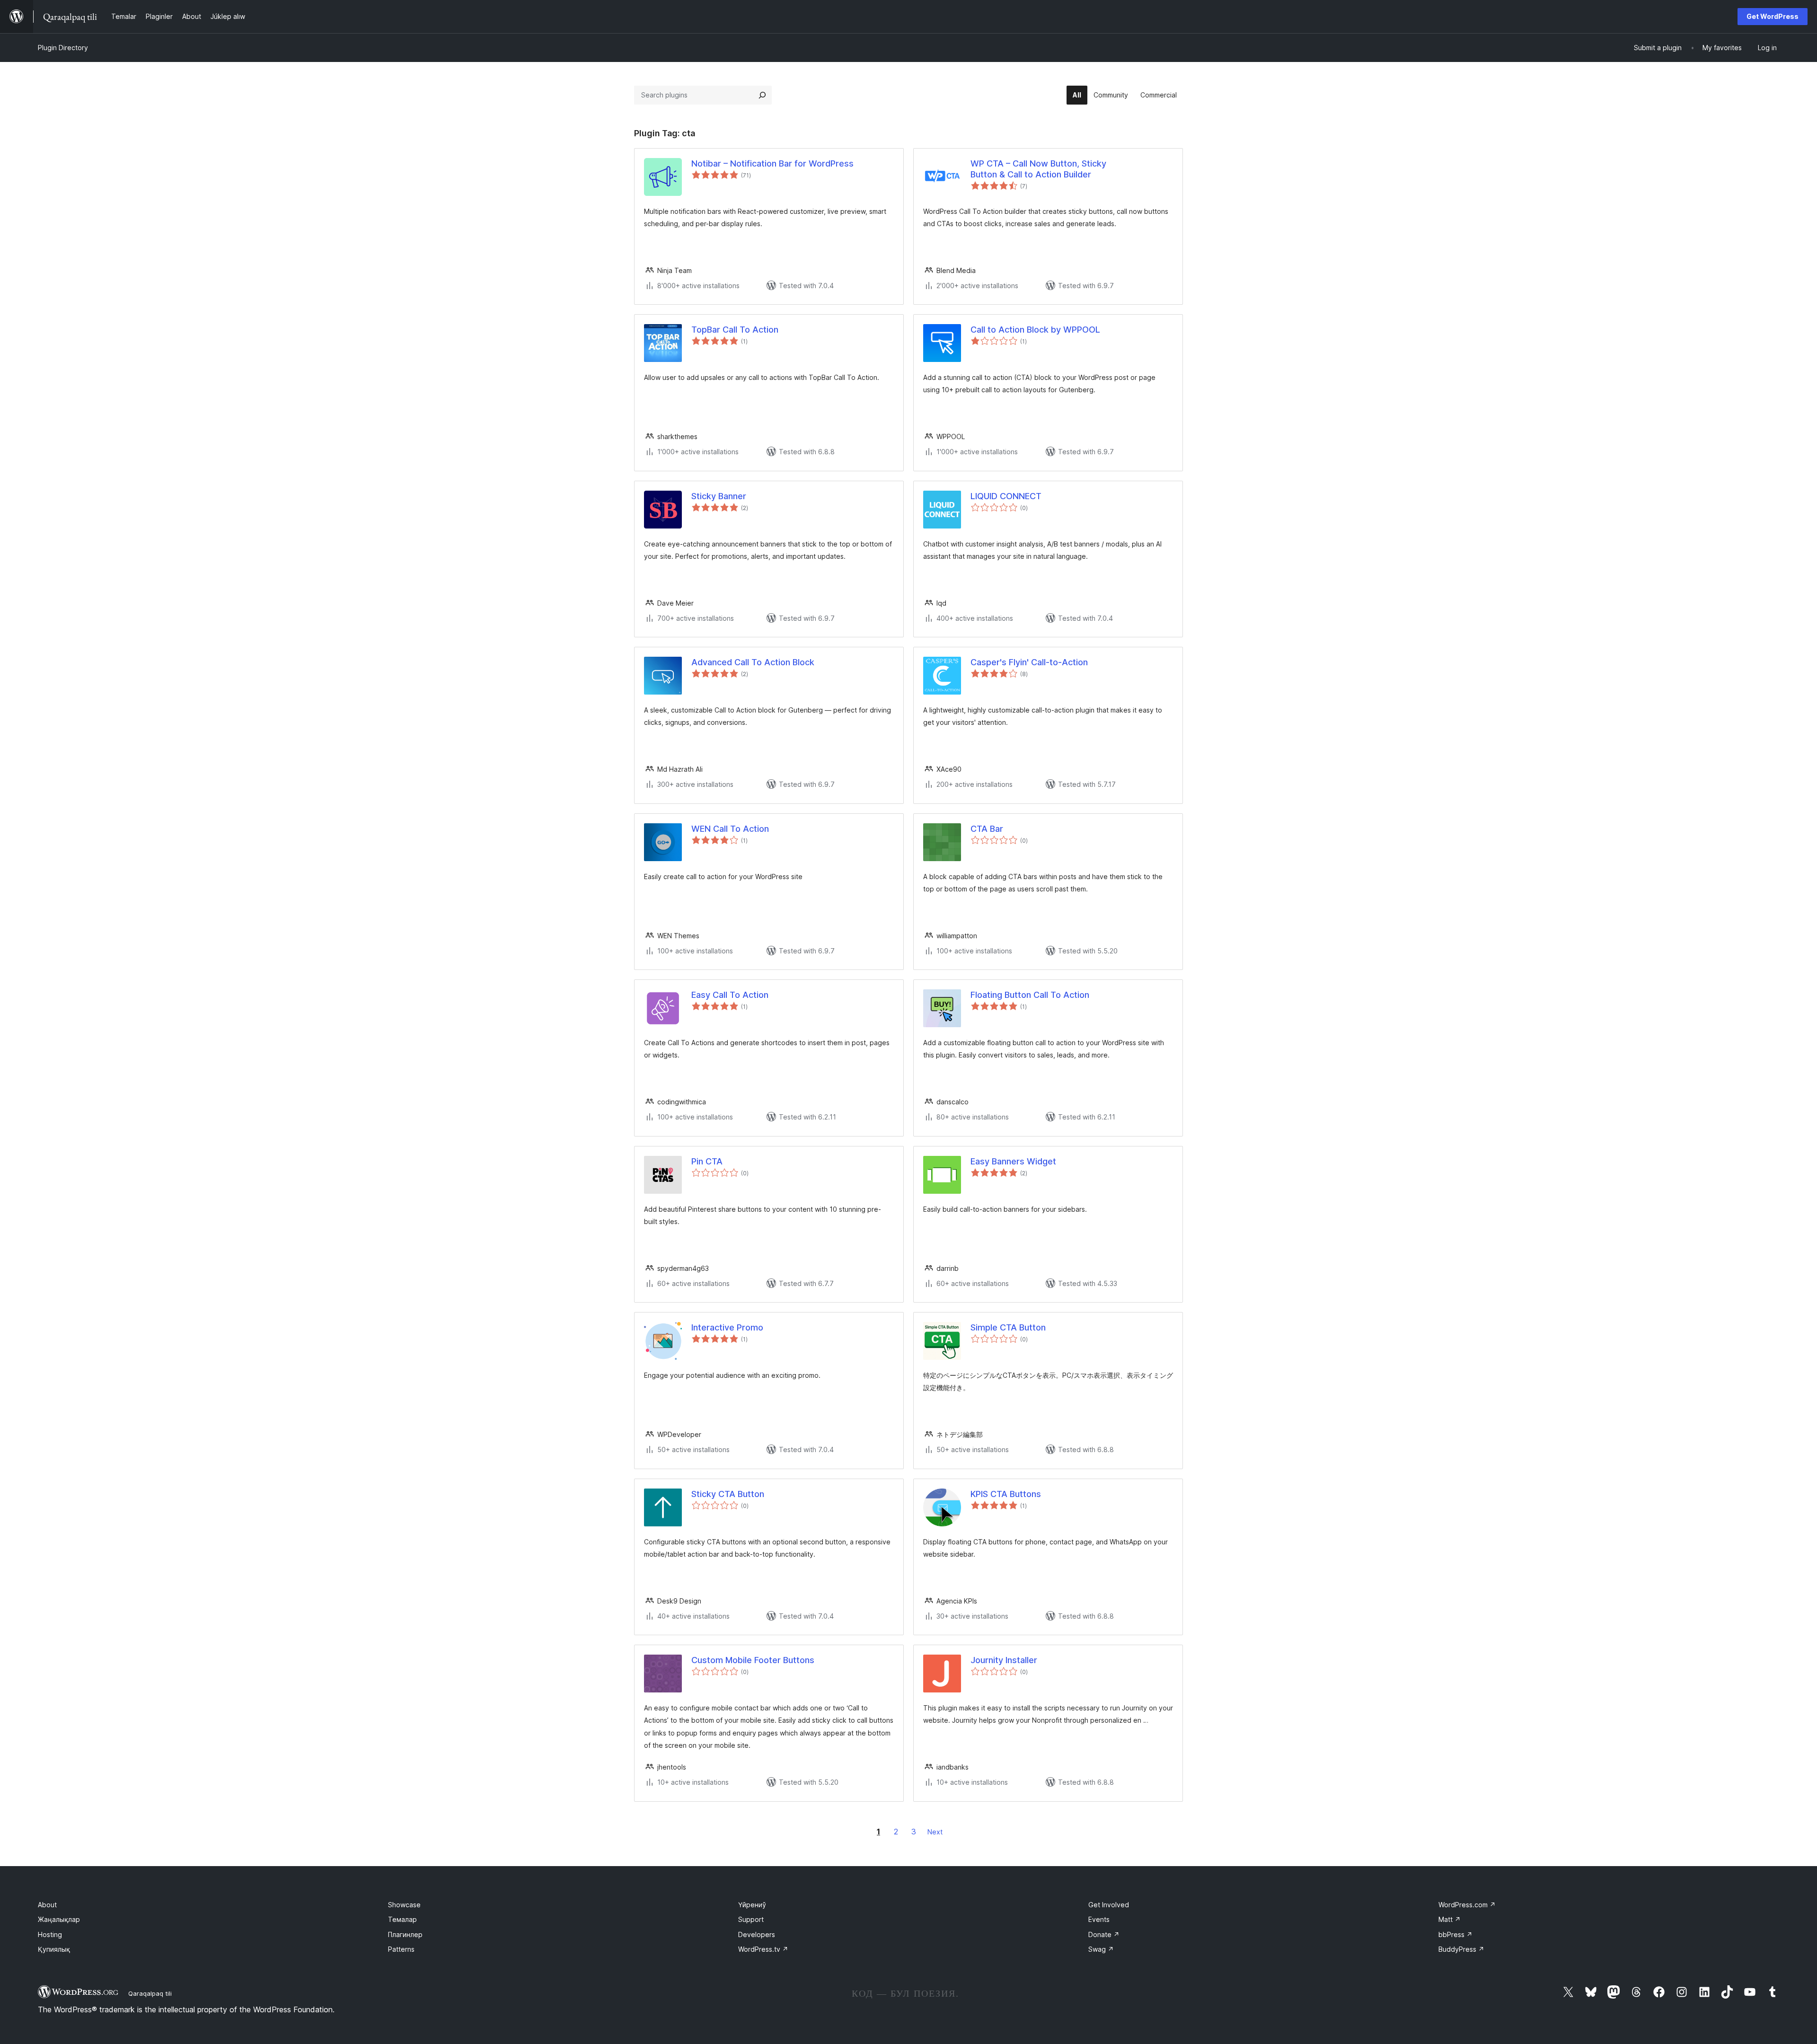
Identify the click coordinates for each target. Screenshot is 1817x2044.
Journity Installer (1004, 1660)
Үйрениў (752, 1905)
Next (935, 1832)
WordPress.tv (763, 1949)
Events (1099, 1919)
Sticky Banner (719, 496)
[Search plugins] (762, 95)
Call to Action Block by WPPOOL (1035, 330)
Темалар (402, 1919)
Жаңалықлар (59, 1919)
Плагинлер (405, 1934)
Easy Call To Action (730, 995)
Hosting (50, 1934)
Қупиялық (54, 1949)
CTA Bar (987, 829)
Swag (1101, 1949)
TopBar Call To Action (735, 330)
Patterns (401, 1949)
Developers (757, 1934)
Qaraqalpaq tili (150, 1993)
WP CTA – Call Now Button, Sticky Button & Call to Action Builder (1038, 169)
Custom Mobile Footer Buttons (753, 1660)
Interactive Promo (727, 1327)
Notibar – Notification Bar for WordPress (772, 163)
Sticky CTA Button (728, 1494)
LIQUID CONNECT (1006, 496)
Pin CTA (707, 1161)
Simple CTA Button (1008, 1327)
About (47, 1905)
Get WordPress (1773, 16)
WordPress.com (1467, 1905)
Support (751, 1919)
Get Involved (1109, 1905)
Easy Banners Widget (1013, 1161)
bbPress (1455, 1934)
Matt (1450, 1919)
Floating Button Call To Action (1030, 995)
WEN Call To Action (730, 829)
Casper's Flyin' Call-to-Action (1029, 662)
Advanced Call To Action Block (753, 662)
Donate (1104, 1934)
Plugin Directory (63, 48)
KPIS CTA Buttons (1006, 1494)
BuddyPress (1461, 1949)
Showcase (404, 1905)
